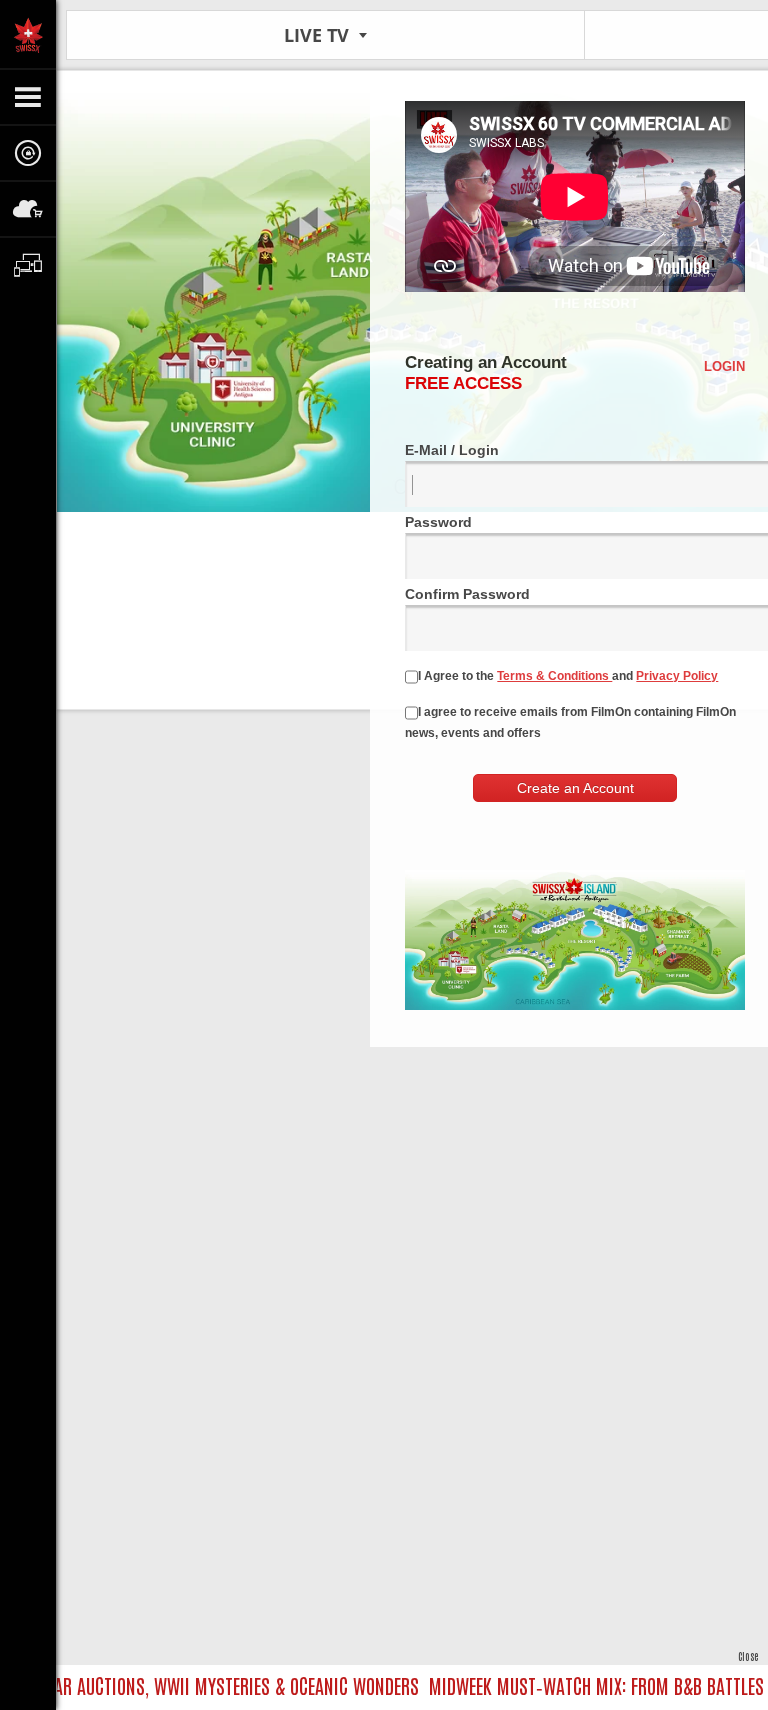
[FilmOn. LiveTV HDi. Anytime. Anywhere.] (28, 34)
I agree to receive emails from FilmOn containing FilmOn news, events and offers (570, 722)
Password (438, 522)
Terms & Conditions (554, 676)
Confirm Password (467, 594)
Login (724, 366)
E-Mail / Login (452, 450)
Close (748, 1655)
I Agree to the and (568, 676)
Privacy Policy (677, 676)
